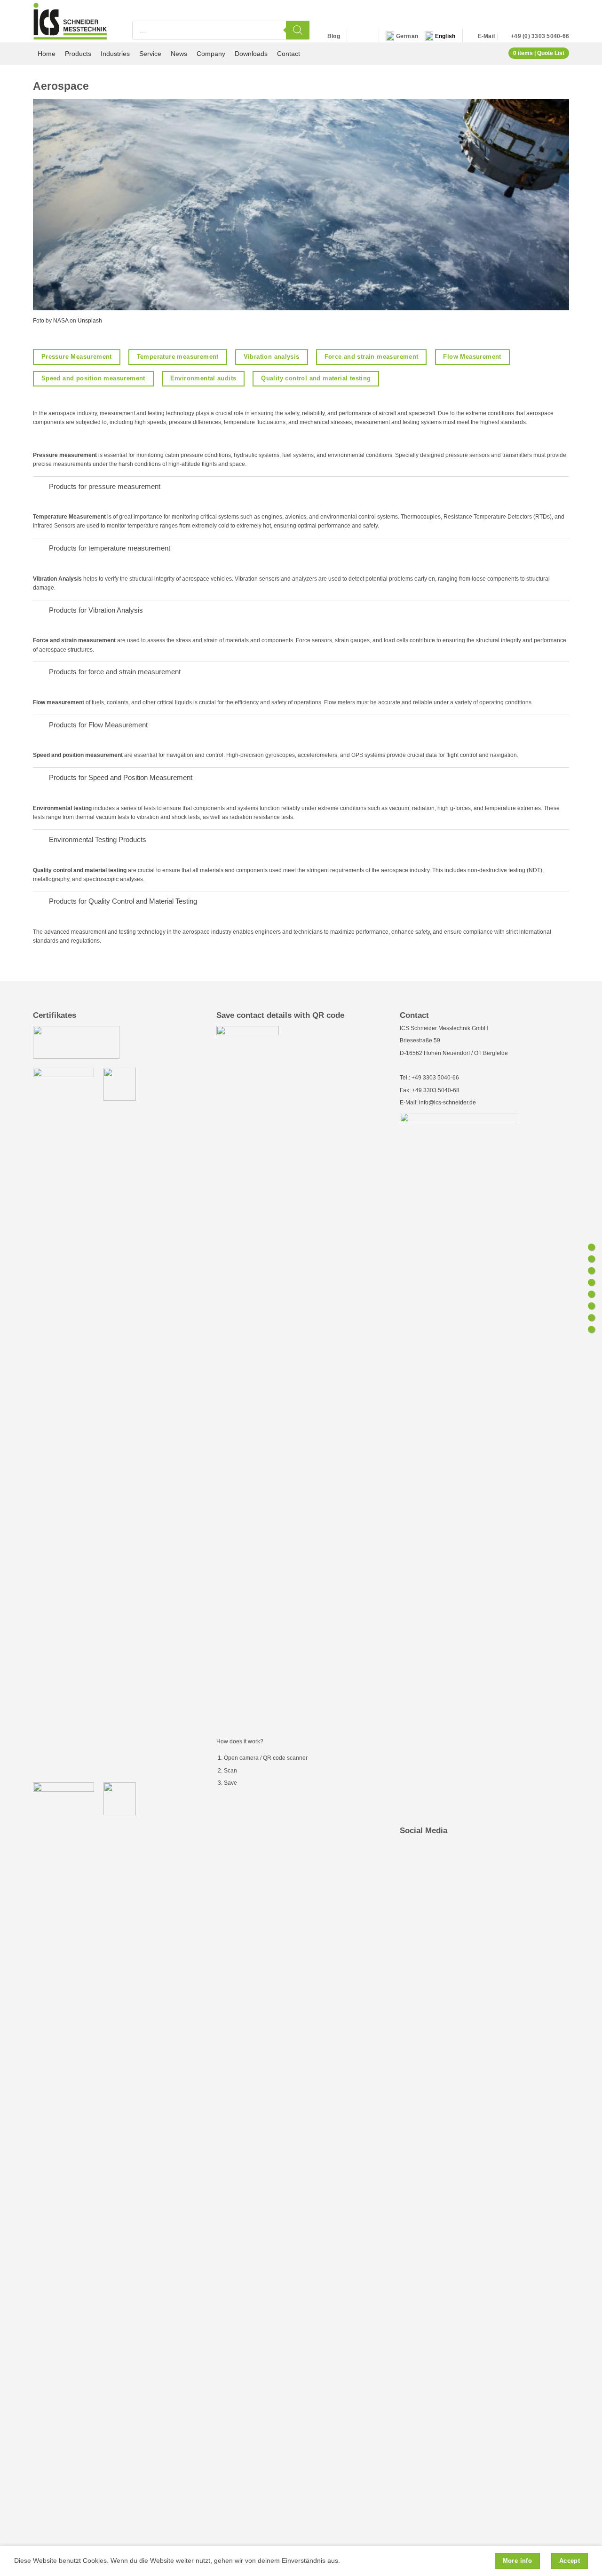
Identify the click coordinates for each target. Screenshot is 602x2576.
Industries (115, 54)
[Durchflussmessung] (591, 1294)
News (179, 54)
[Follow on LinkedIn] (356, 36)
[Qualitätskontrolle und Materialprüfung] (591, 1329)
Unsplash (90, 321)
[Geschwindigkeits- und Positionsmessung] (591, 1306)
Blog (334, 36)
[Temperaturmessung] (591, 1259)
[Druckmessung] (591, 1247)
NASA (61, 321)
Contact (289, 54)
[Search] (298, 30)
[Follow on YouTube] (366, 36)
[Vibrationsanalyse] (591, 1271)
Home (47, 54)
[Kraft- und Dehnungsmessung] (591, 1282)
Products (78, 54)
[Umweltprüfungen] (591, 1318)
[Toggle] (41, 487)
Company (211, 54)
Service (150, 54)
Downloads (251, 54)
